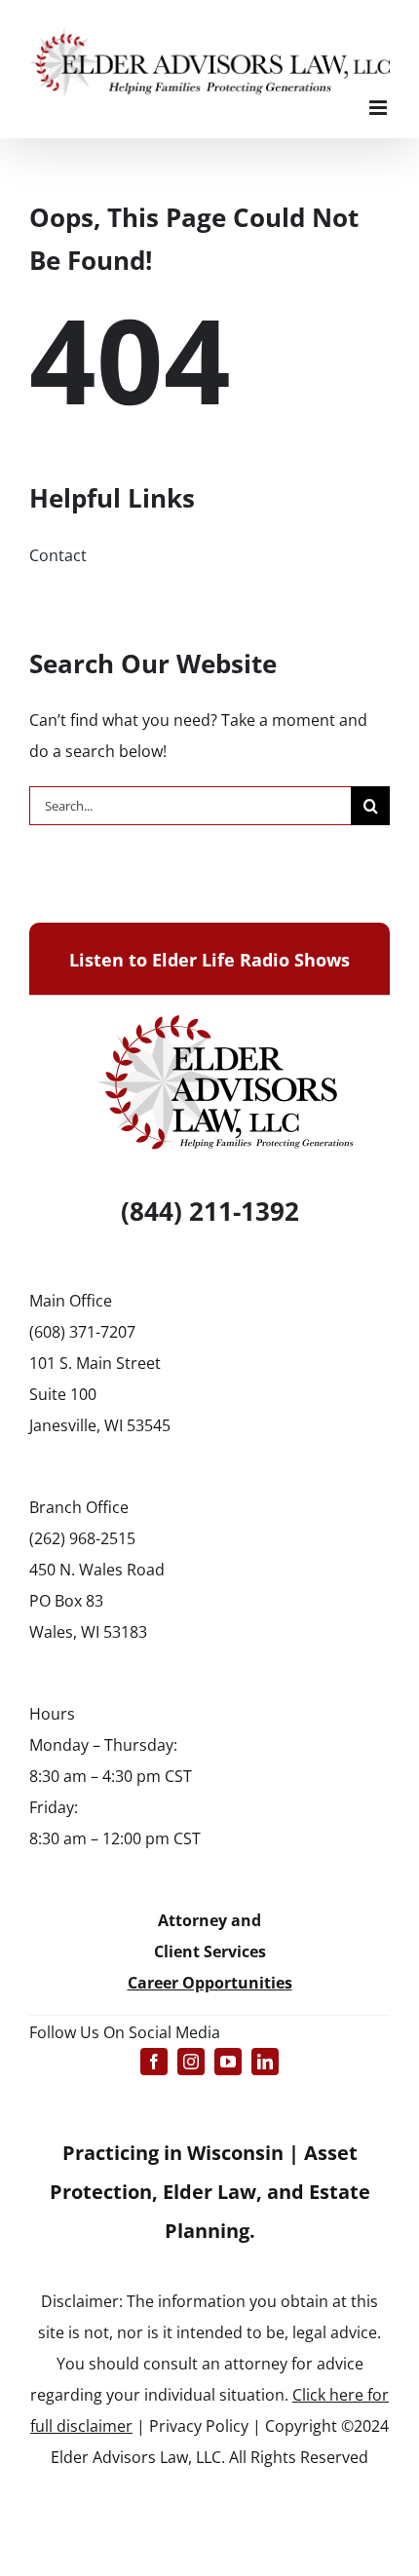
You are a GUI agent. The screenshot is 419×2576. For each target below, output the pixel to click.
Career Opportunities (210, 1983)
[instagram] (191, 2062)
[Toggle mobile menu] (380, 108)
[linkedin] (265, 2062)
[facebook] (154, 2062)
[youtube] (228, 2062)
